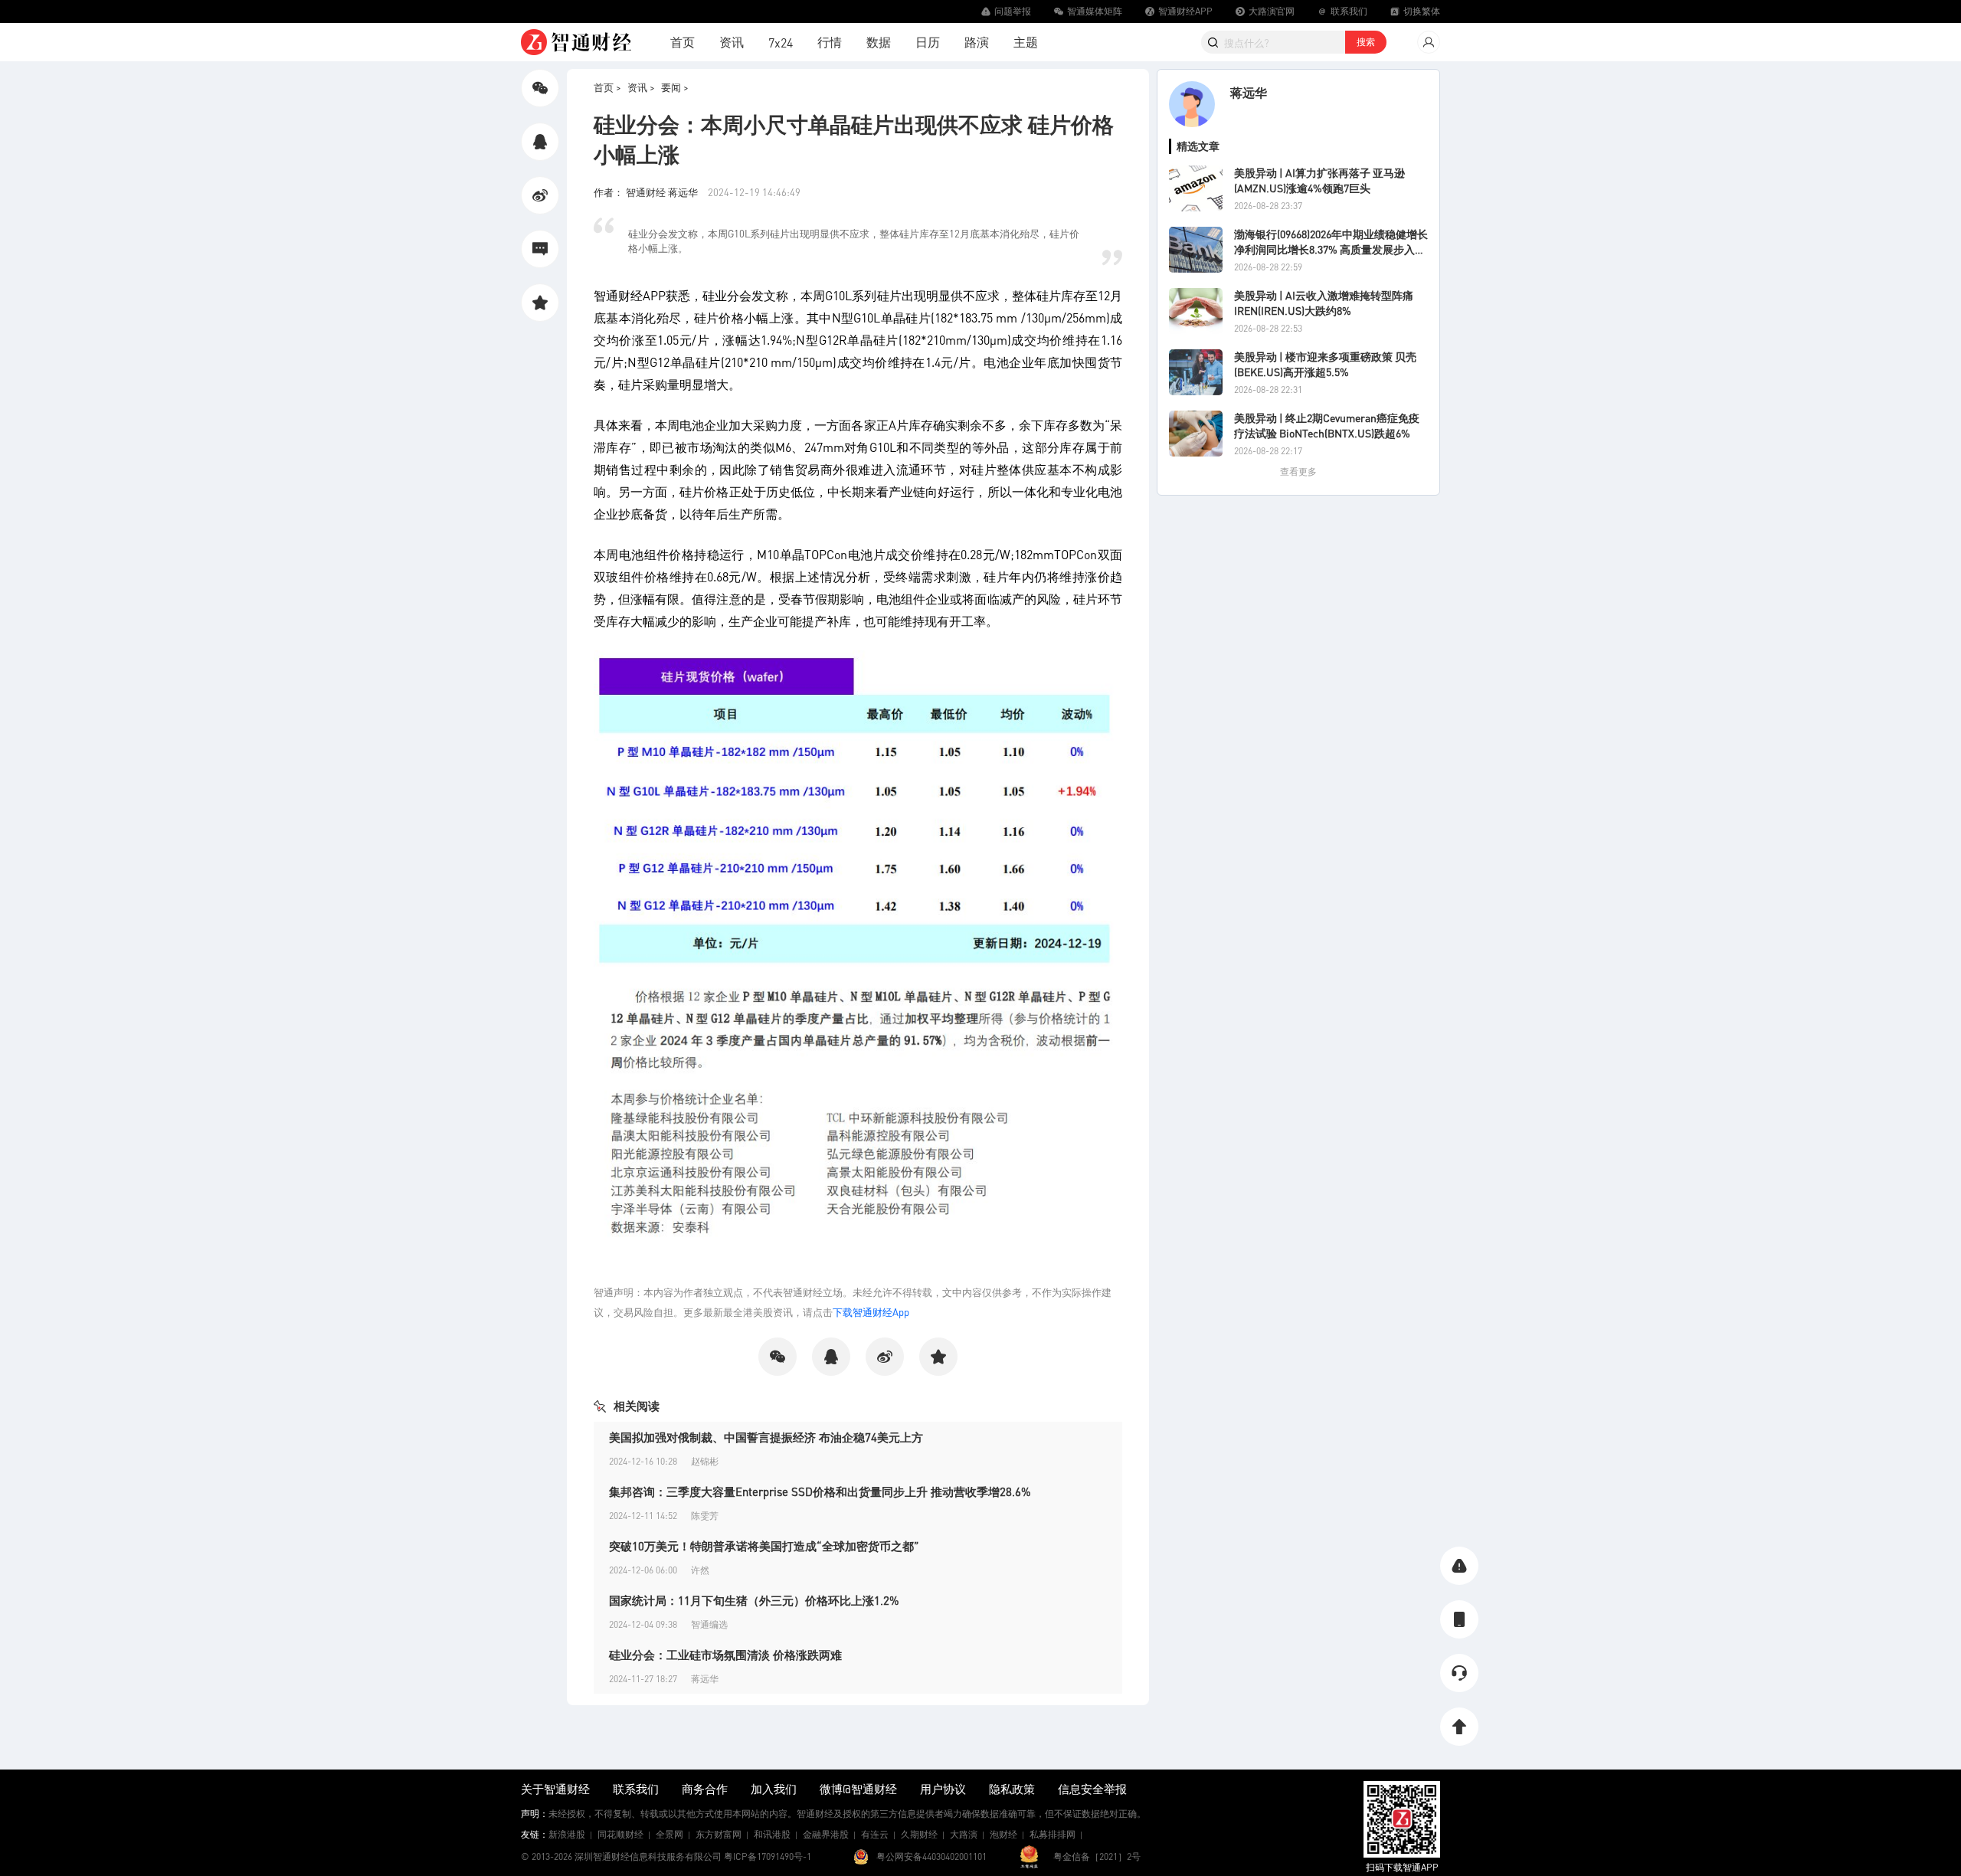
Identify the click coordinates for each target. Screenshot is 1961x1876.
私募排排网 (1053, 1834)
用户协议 (943, 1789)
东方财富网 (719, 1834)
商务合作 (705, 1789)
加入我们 (774, 1789)
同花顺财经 (620, 1834)
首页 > (607, 87)
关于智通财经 (555, 1789)
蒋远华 (1249, 92)
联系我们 (636, 1789)
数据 (879, 42)
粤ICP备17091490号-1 (768, 1856)
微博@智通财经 (858, 1789)
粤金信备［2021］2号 (1097, 1856)
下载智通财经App (871, 1312)
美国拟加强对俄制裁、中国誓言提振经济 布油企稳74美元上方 (766, 1437)
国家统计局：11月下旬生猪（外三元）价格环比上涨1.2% (754, 1600)
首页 (683, 42)
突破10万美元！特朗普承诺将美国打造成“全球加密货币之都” (764, 1546)
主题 (1026, 42)
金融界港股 (826, 1834)
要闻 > (675, 87)
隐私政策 (1012, 1789)
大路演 (964, 1834)
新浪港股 (567, 1834)
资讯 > (641, 87)
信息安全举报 (1092, 1789)
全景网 (669, 1834)
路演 (977, 42)
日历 (928, 42)
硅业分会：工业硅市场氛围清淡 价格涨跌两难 (725, 1655)
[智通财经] (576, 42)
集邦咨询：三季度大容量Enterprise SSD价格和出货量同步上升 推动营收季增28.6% (820, 1491)
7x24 (781, 43)
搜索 (1366, 42)
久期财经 (919, 1834)
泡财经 (1003, 1834)
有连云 (875, 1834)
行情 (830, 42)
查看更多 (1298, 471)
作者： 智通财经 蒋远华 (647, 192)
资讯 (732, 42)
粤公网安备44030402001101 (931, 1856)
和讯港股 (772, 1834)
